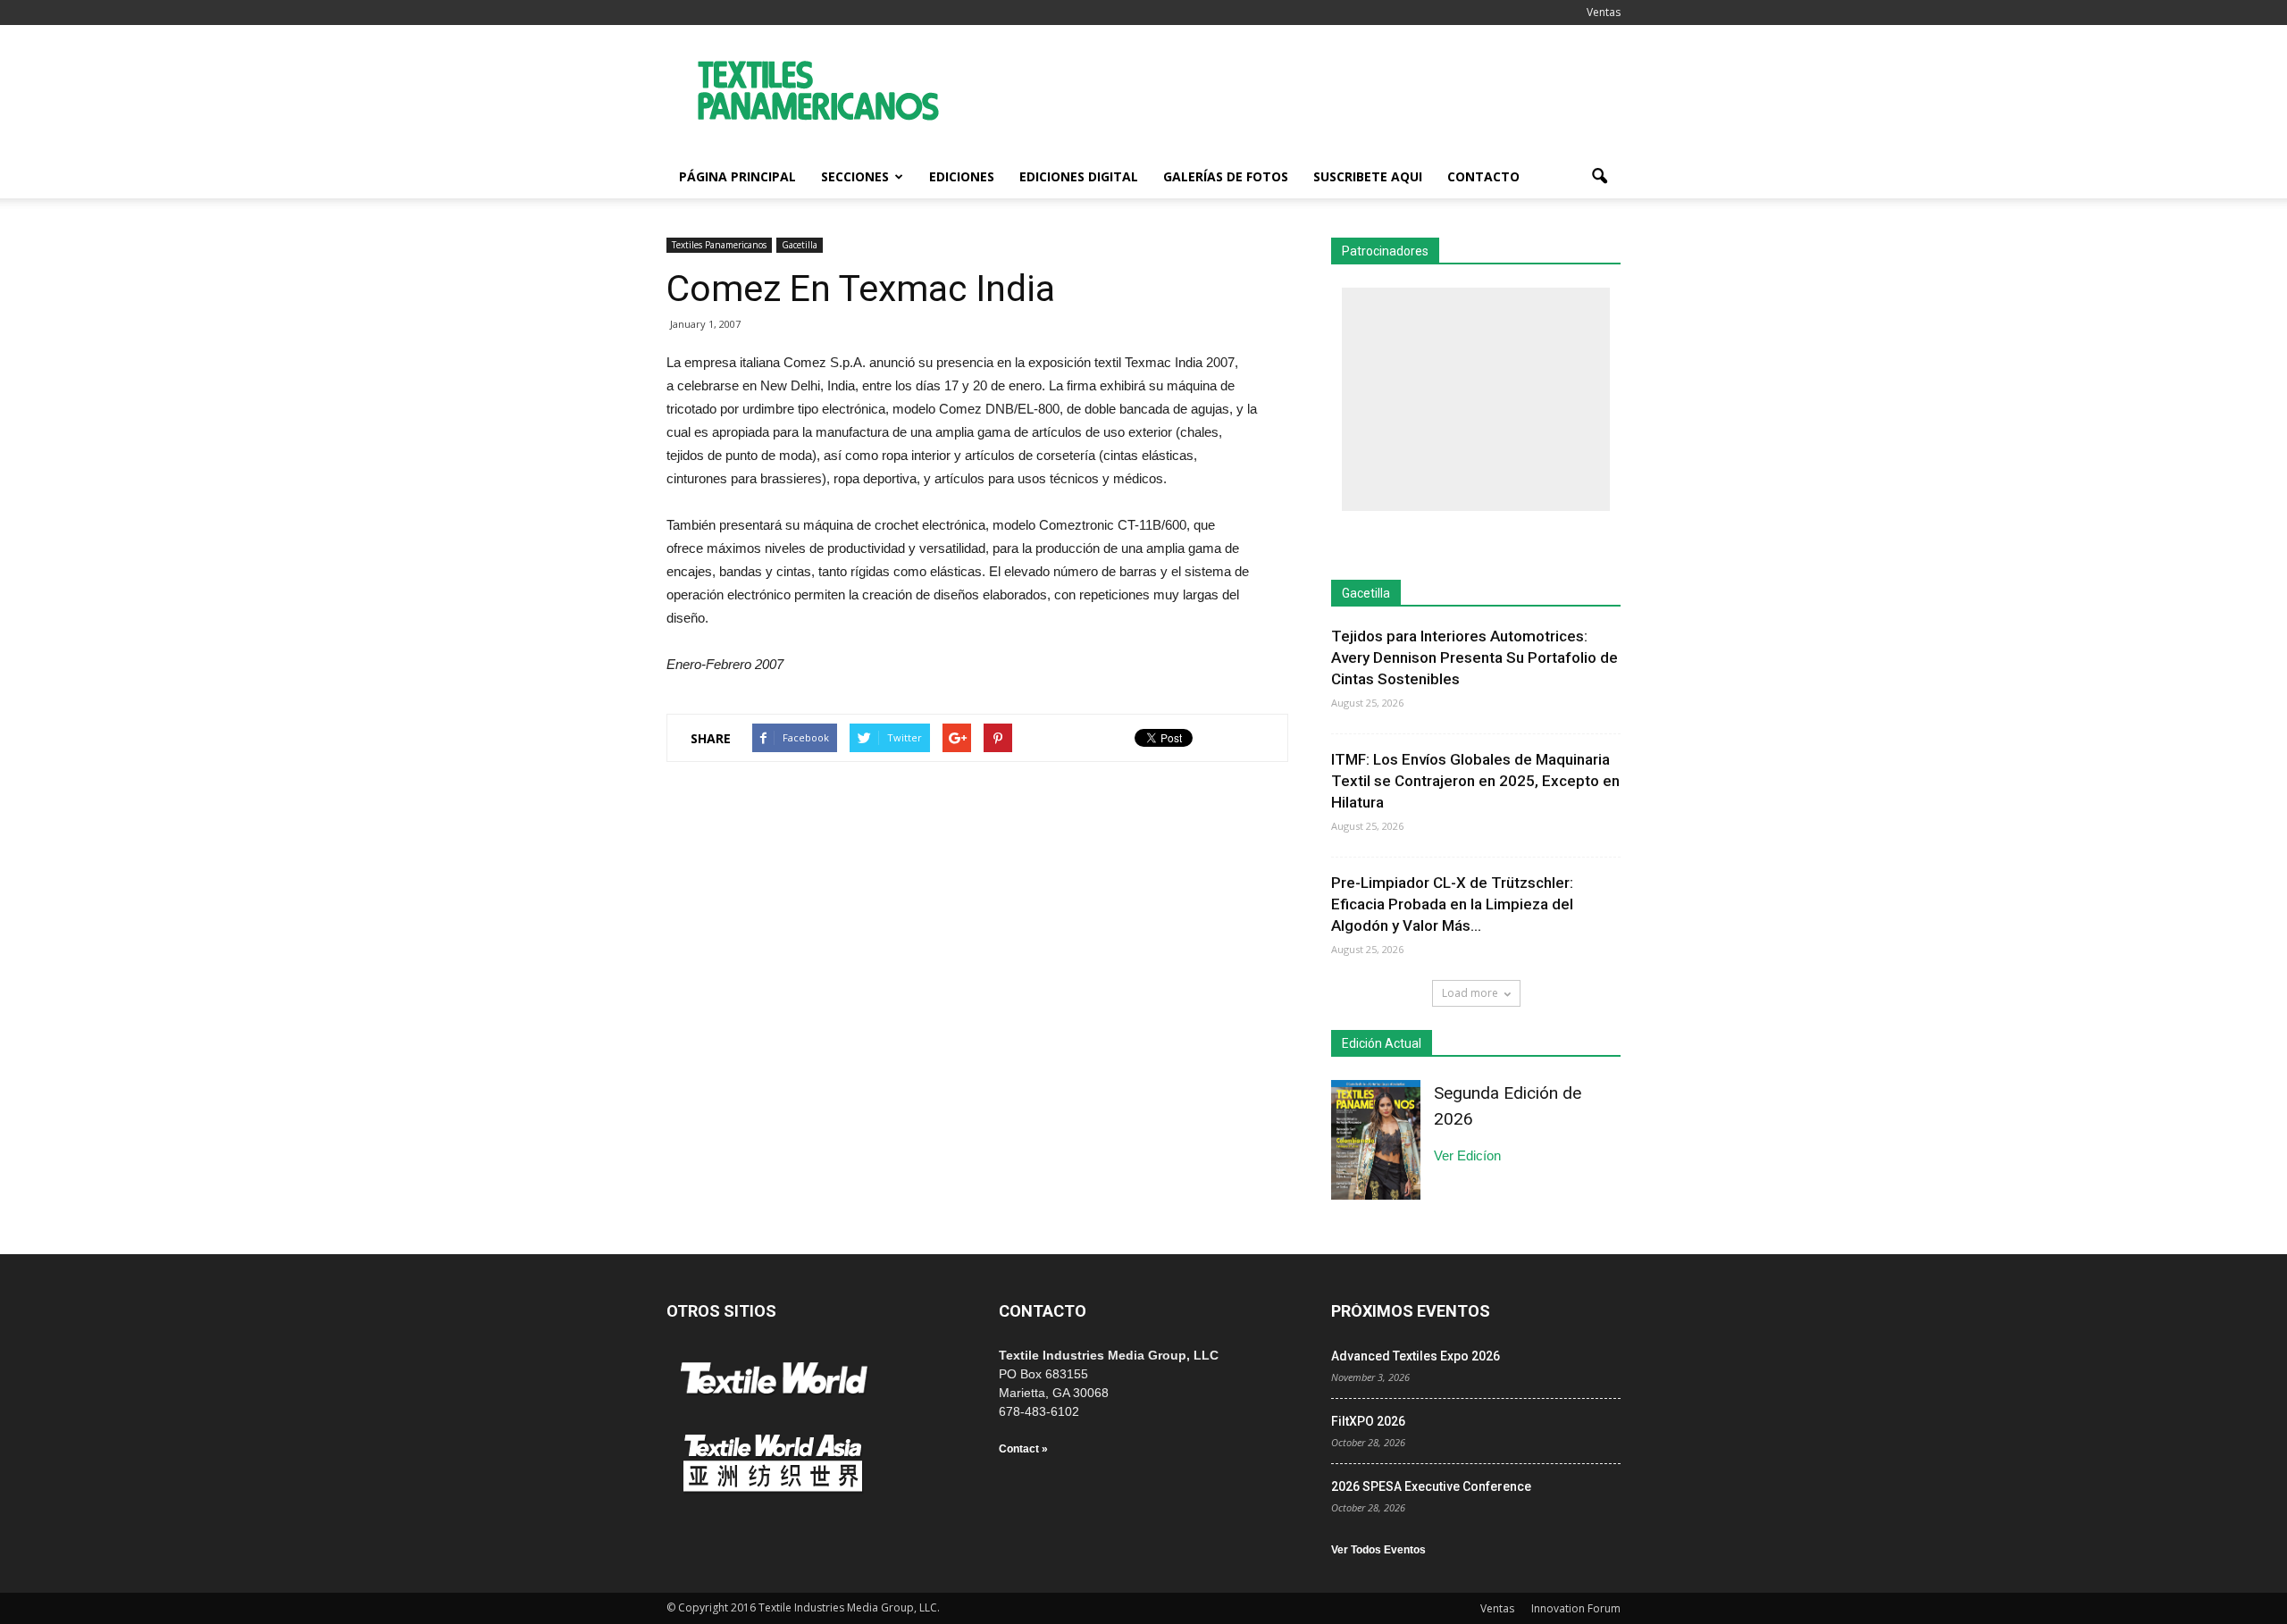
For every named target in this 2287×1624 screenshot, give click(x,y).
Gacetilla (800, 245)
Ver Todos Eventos (1378, 1550)
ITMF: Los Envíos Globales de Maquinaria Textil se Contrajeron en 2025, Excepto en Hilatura (1475, 781)
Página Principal (737, 176)
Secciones (855, 176)
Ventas (1604, 12)
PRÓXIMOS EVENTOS (1411, 1311)
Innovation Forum (1576, 1608)
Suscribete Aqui (1368, 176)
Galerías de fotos (1226, 176)
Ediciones (962, 176)
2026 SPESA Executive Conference (1431, 1486)
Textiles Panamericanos (719, 245)
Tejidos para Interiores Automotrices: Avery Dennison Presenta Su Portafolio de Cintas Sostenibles (1474, 657)
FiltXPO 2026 (1368, 1421)
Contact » (1023, 1449)
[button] (1599, 177)
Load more (1470, 993)
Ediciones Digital (1079, 176)
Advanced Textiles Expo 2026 (1416, 1356)
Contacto (1483, 176)
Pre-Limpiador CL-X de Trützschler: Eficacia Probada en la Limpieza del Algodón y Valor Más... (1452, 904)
